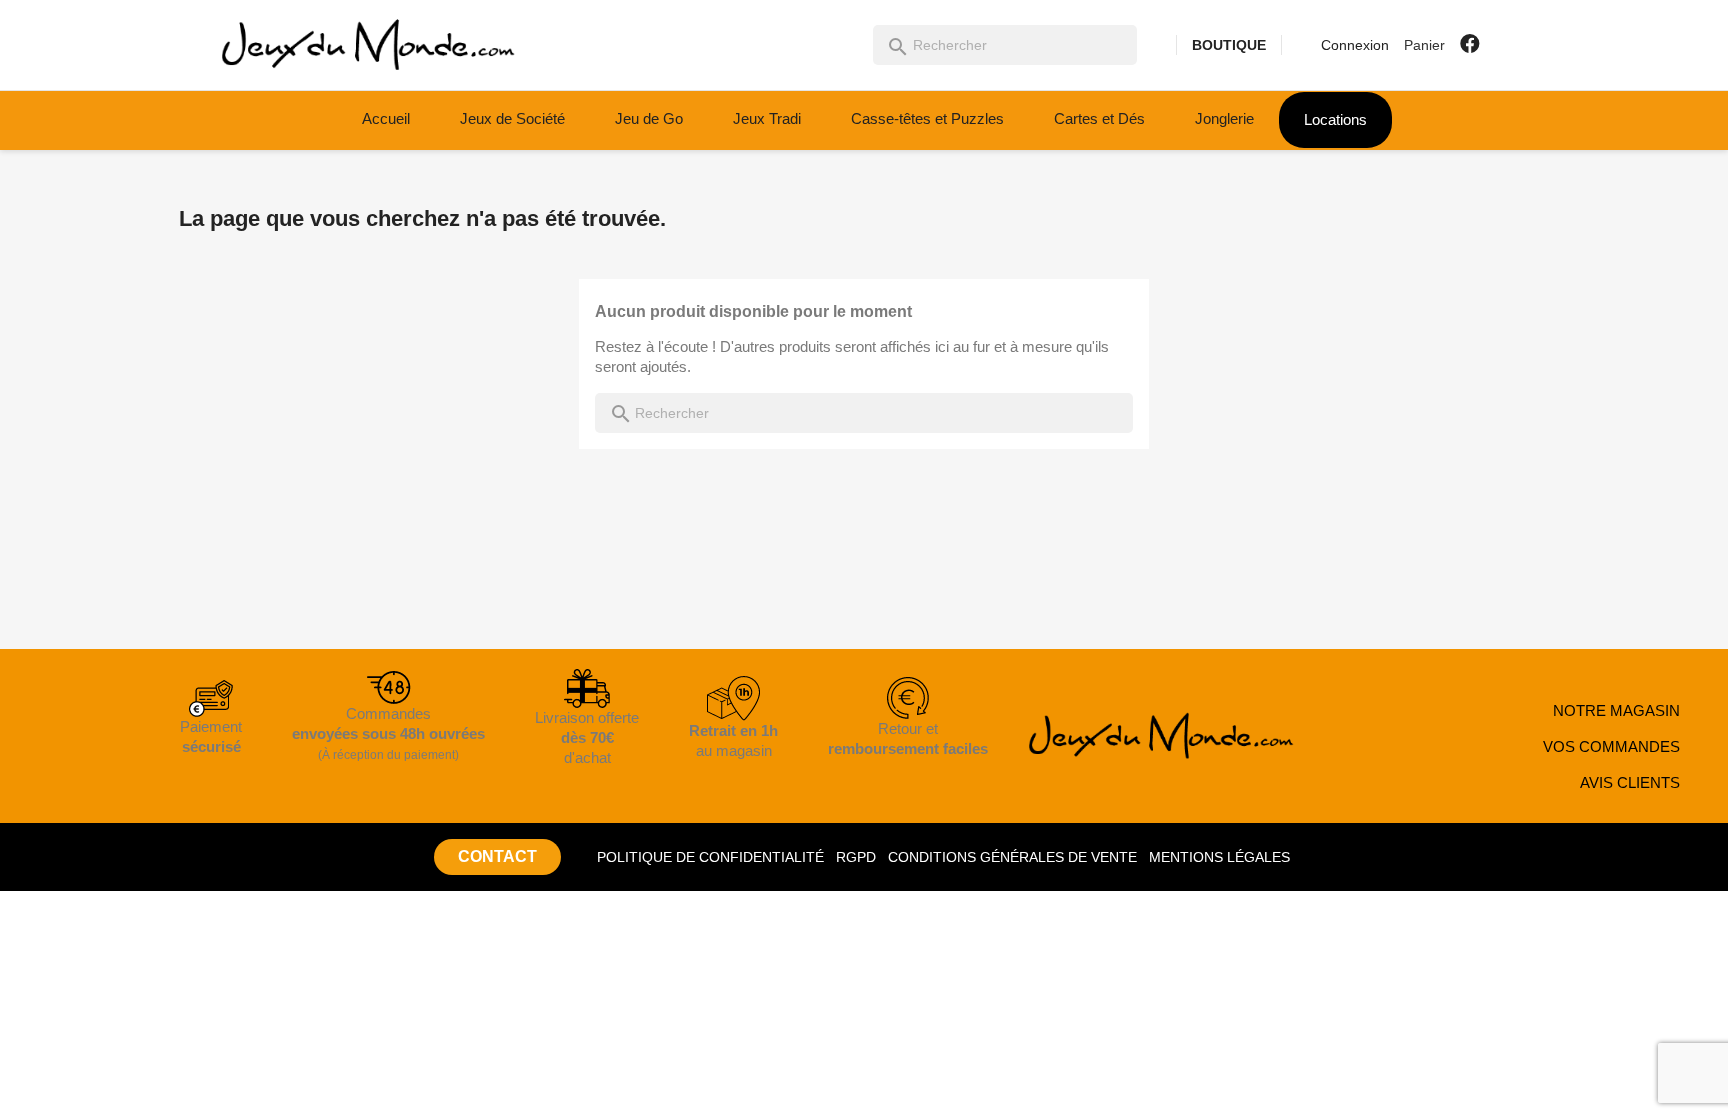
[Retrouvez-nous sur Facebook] (1470, 44)
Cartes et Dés (1099, 118)
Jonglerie (1224, 118)
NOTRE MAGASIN (1616, 710)
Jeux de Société (512, 118)
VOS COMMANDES (1611, 746)
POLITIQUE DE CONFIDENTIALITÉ (710, 857)
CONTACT (497, 856)
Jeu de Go (649, 118)
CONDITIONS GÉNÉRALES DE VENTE (1012, 857)
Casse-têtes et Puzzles (927, 118)
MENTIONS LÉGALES (1219, 857)
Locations (1335, 119)
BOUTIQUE (1229, 45)
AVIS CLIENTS (1630, 782)
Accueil (386, 118)
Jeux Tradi (767, 118)
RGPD (856, 857)
